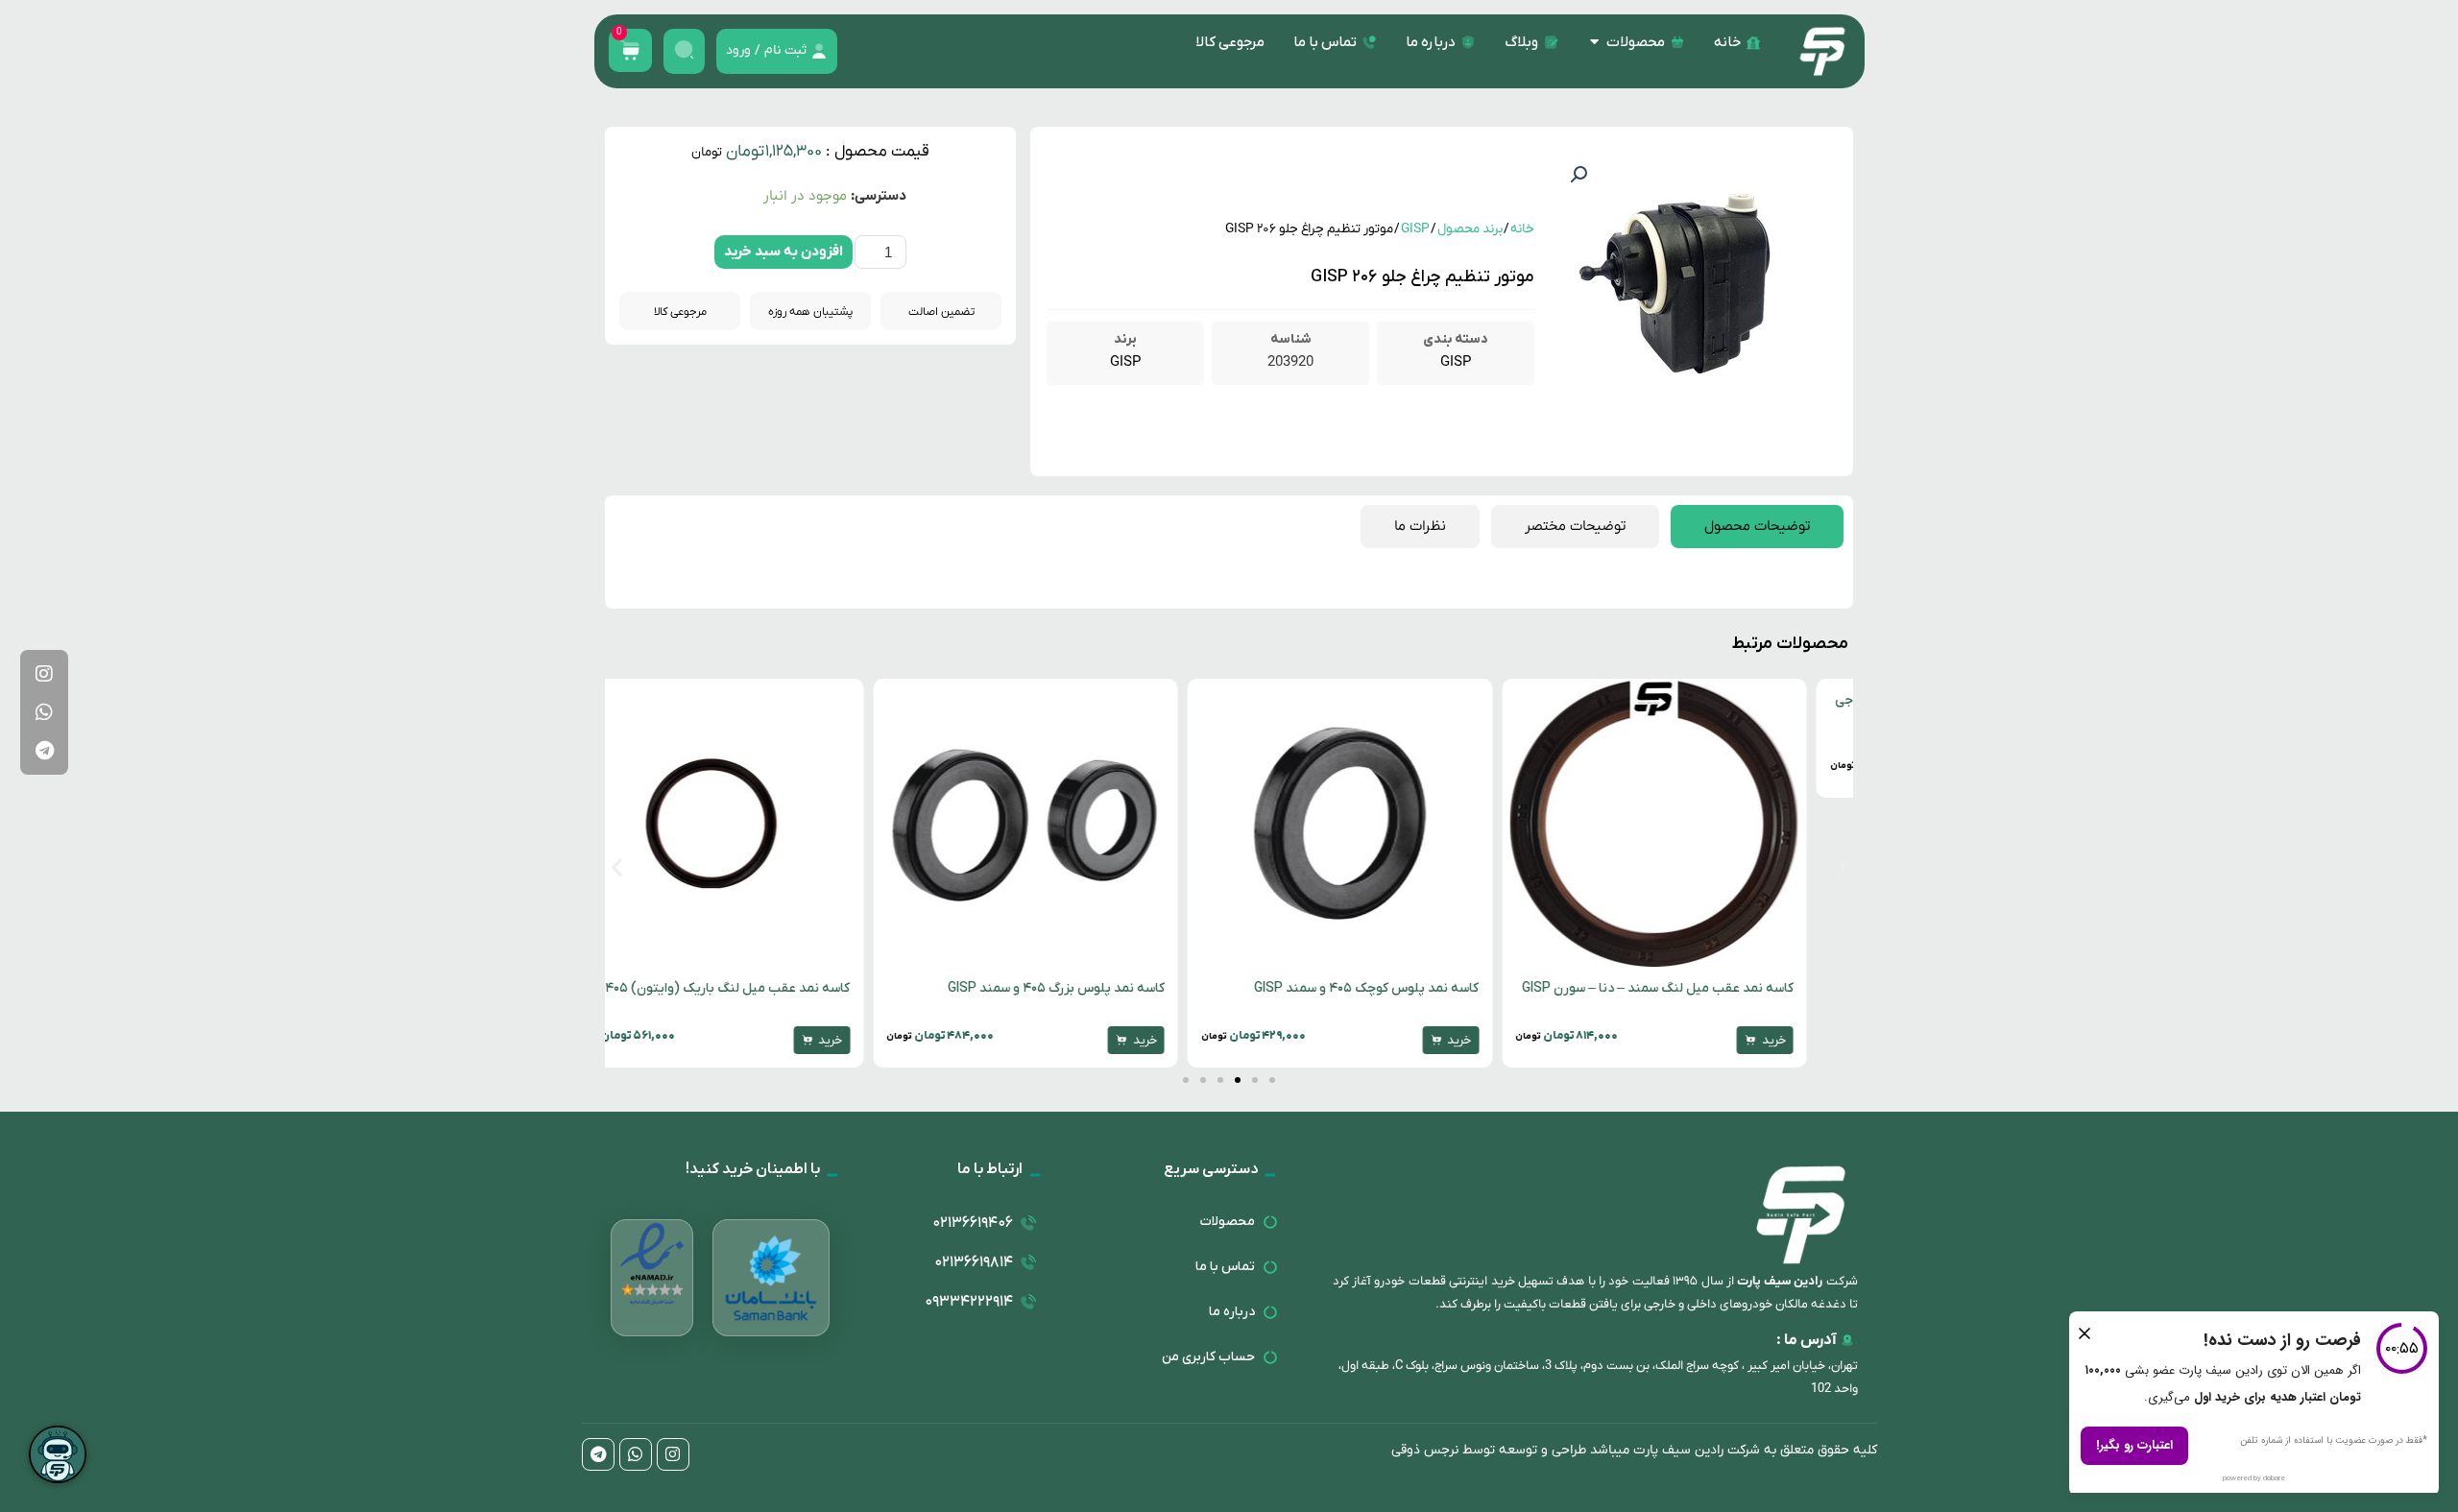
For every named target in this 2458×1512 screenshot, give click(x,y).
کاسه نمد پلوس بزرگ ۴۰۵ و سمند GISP (1099, 988)
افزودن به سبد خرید (783, 252)
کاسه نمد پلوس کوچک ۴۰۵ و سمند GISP (1410, 988)
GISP (1415, 229)
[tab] (1757, 527)
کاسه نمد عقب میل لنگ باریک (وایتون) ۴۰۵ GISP (755, 988)
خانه (1522, 229)
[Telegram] (44, 751)
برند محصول (1470, 229)
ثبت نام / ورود (766, 50)
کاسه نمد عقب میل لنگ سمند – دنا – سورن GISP (1701, 988)
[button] (1578, 175)
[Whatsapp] (44, 712)
